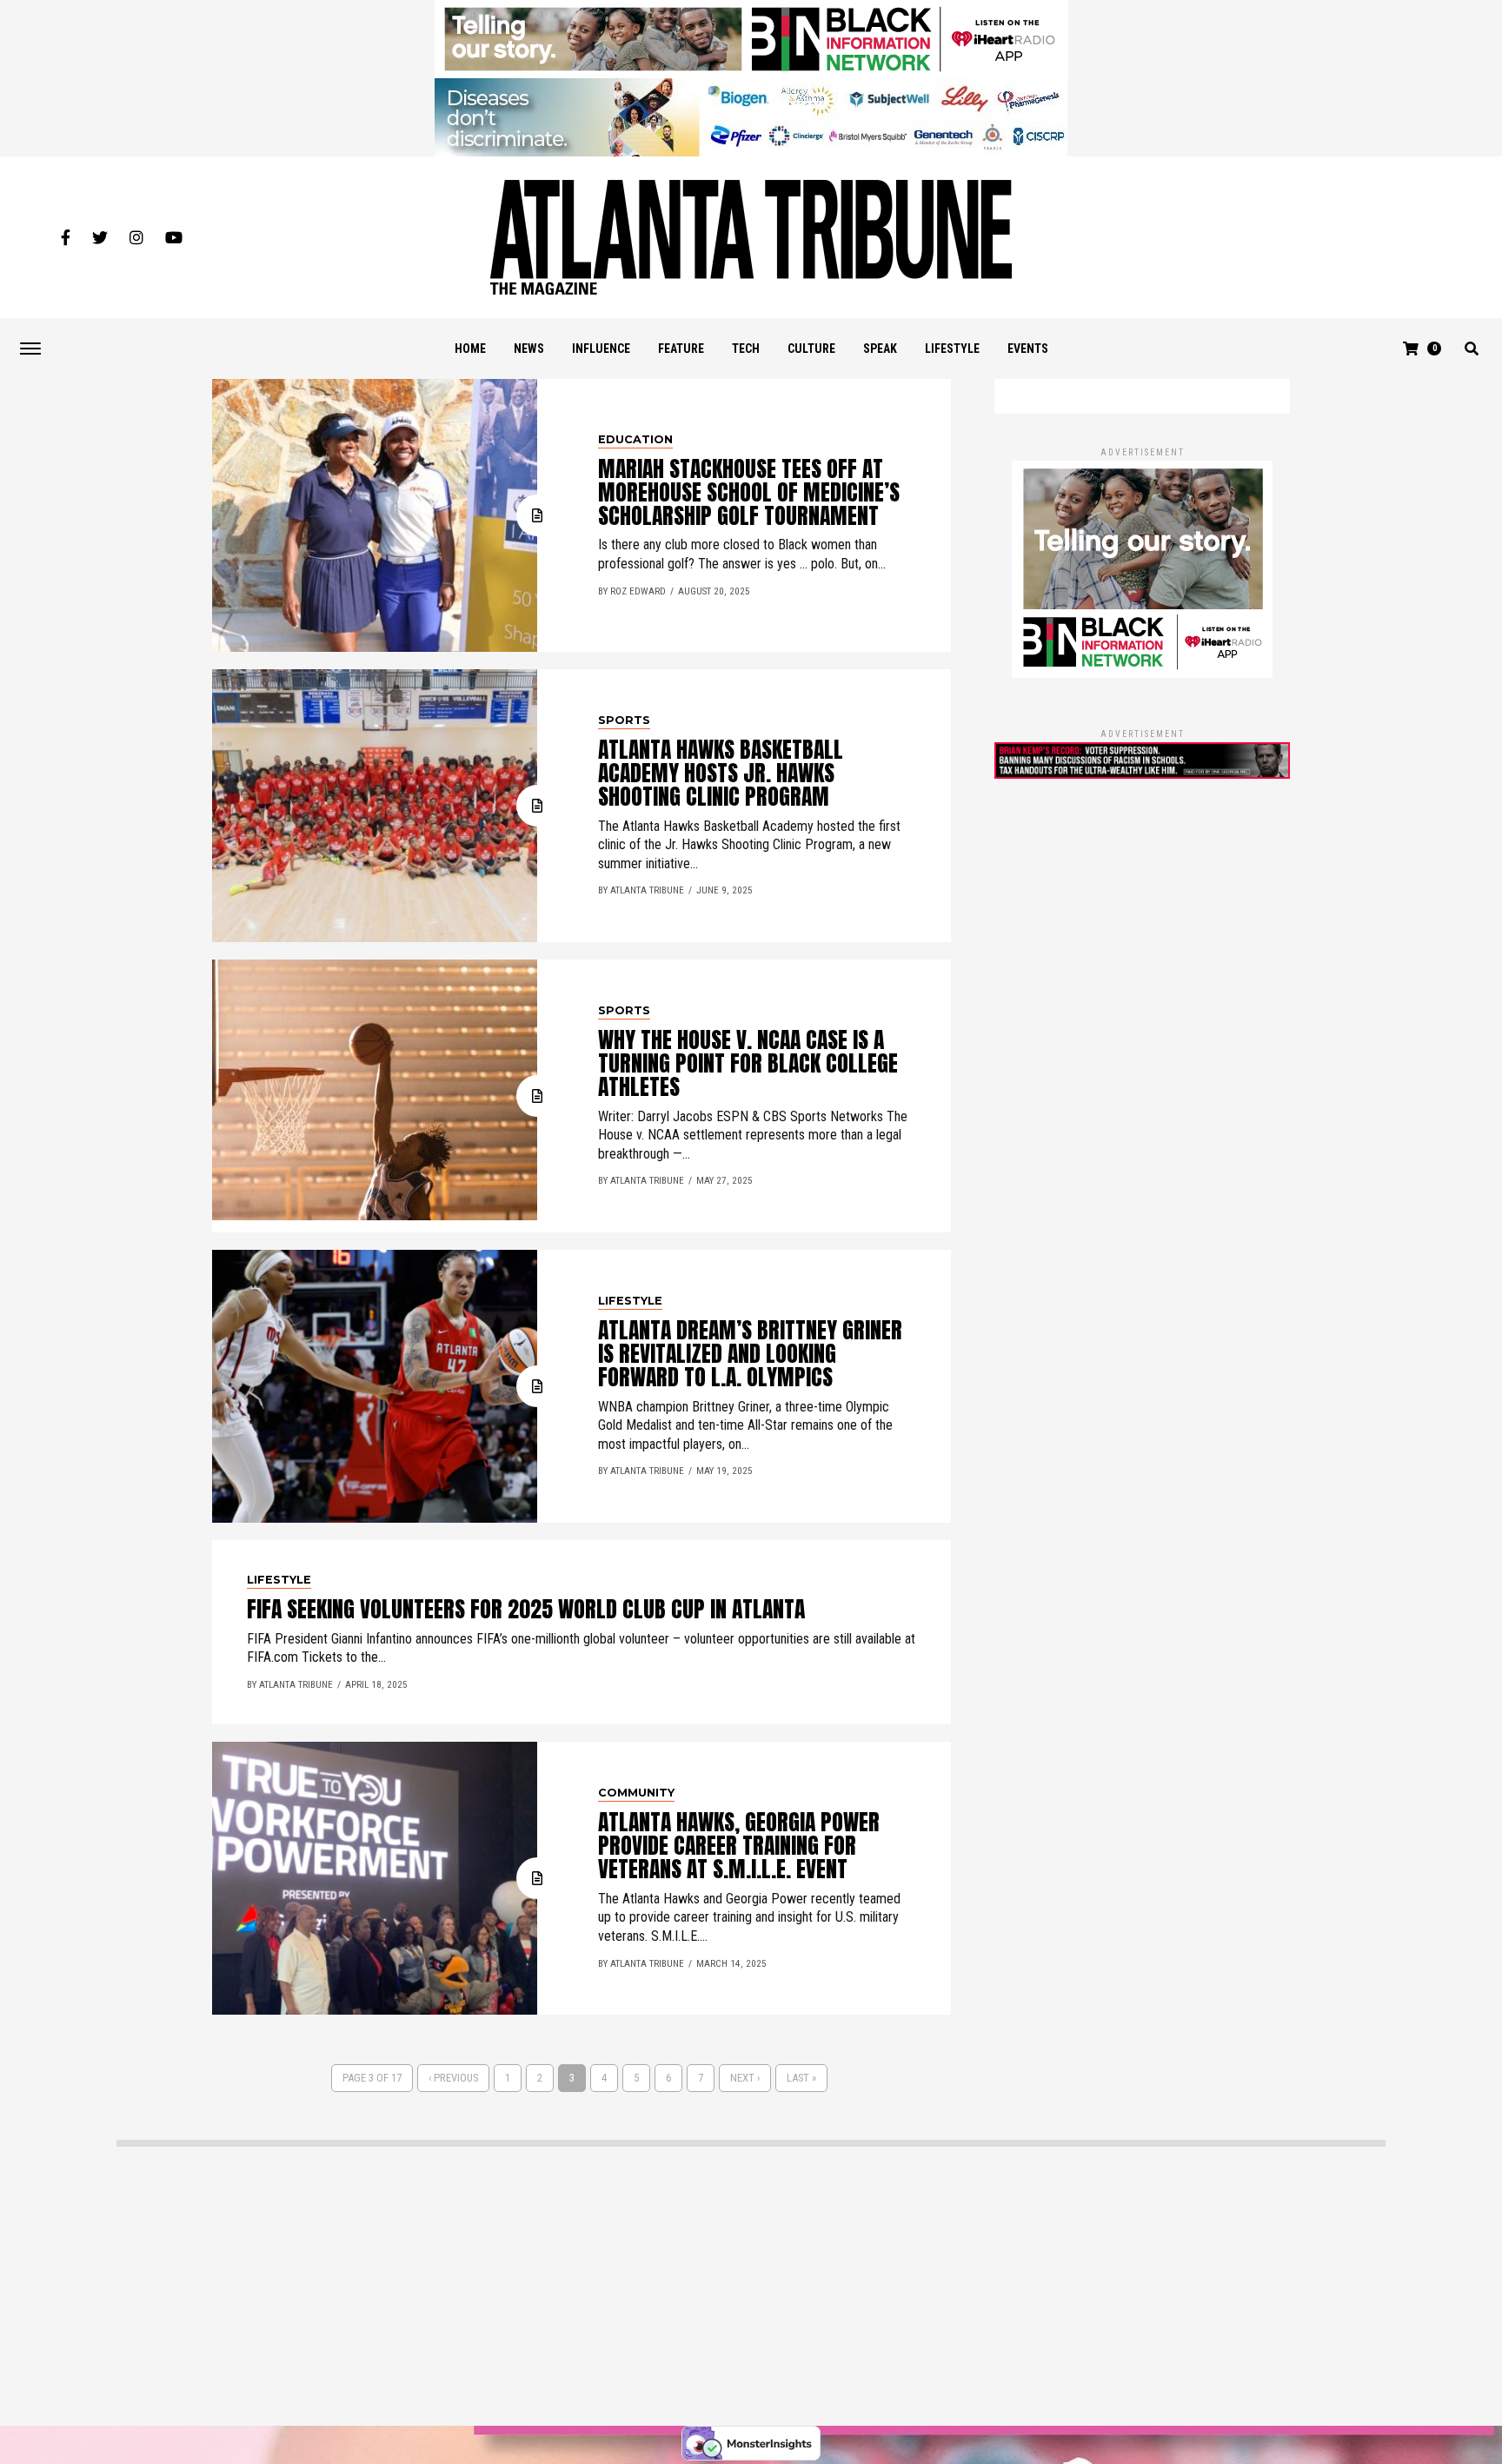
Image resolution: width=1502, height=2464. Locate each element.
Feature (681, 349)
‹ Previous (453, 2078)
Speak (880, 349)
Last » (801, 2078)
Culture (811, 349)
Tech (746, 349)
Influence (601, 349)
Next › (745, 2078)
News (529, 349)
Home (470, 349)
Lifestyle (952, 349)
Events (1028, 349)
